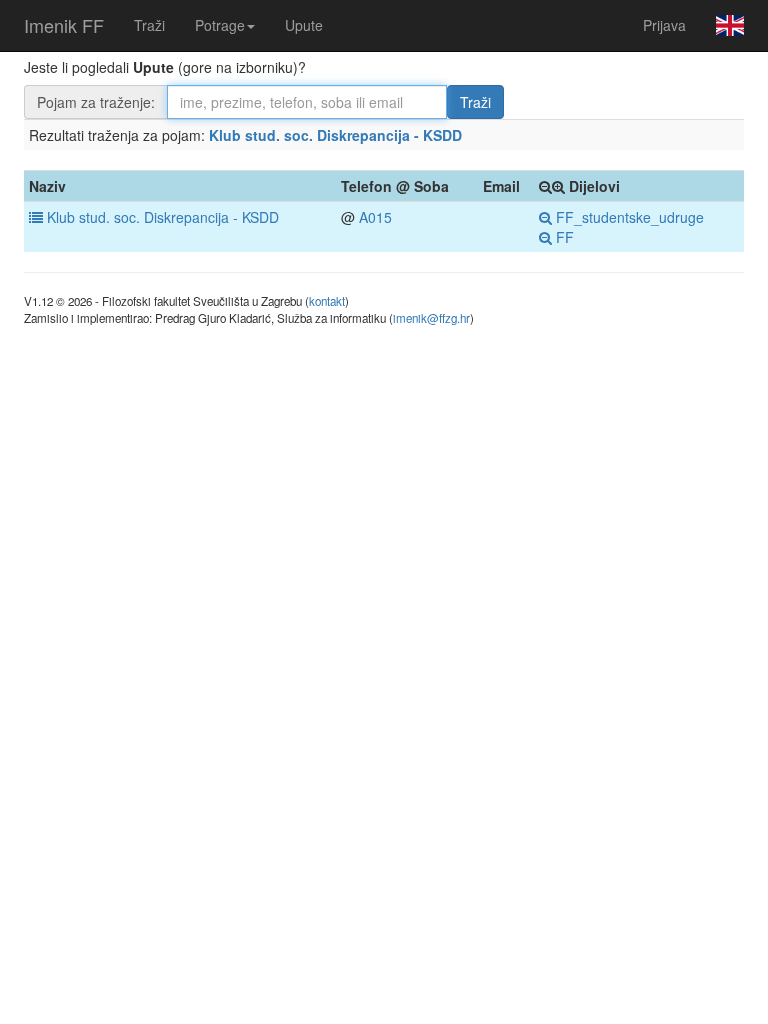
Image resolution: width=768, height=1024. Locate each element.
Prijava (664, 25)
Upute (304, 25)
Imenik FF (64, 25)
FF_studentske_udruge (628, 217)
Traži (149, 25)
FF (563, 237)
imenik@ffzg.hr (431, 318)
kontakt (327, 301)
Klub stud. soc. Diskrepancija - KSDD (335, 135)
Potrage (220, 25)
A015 (375, 217)
